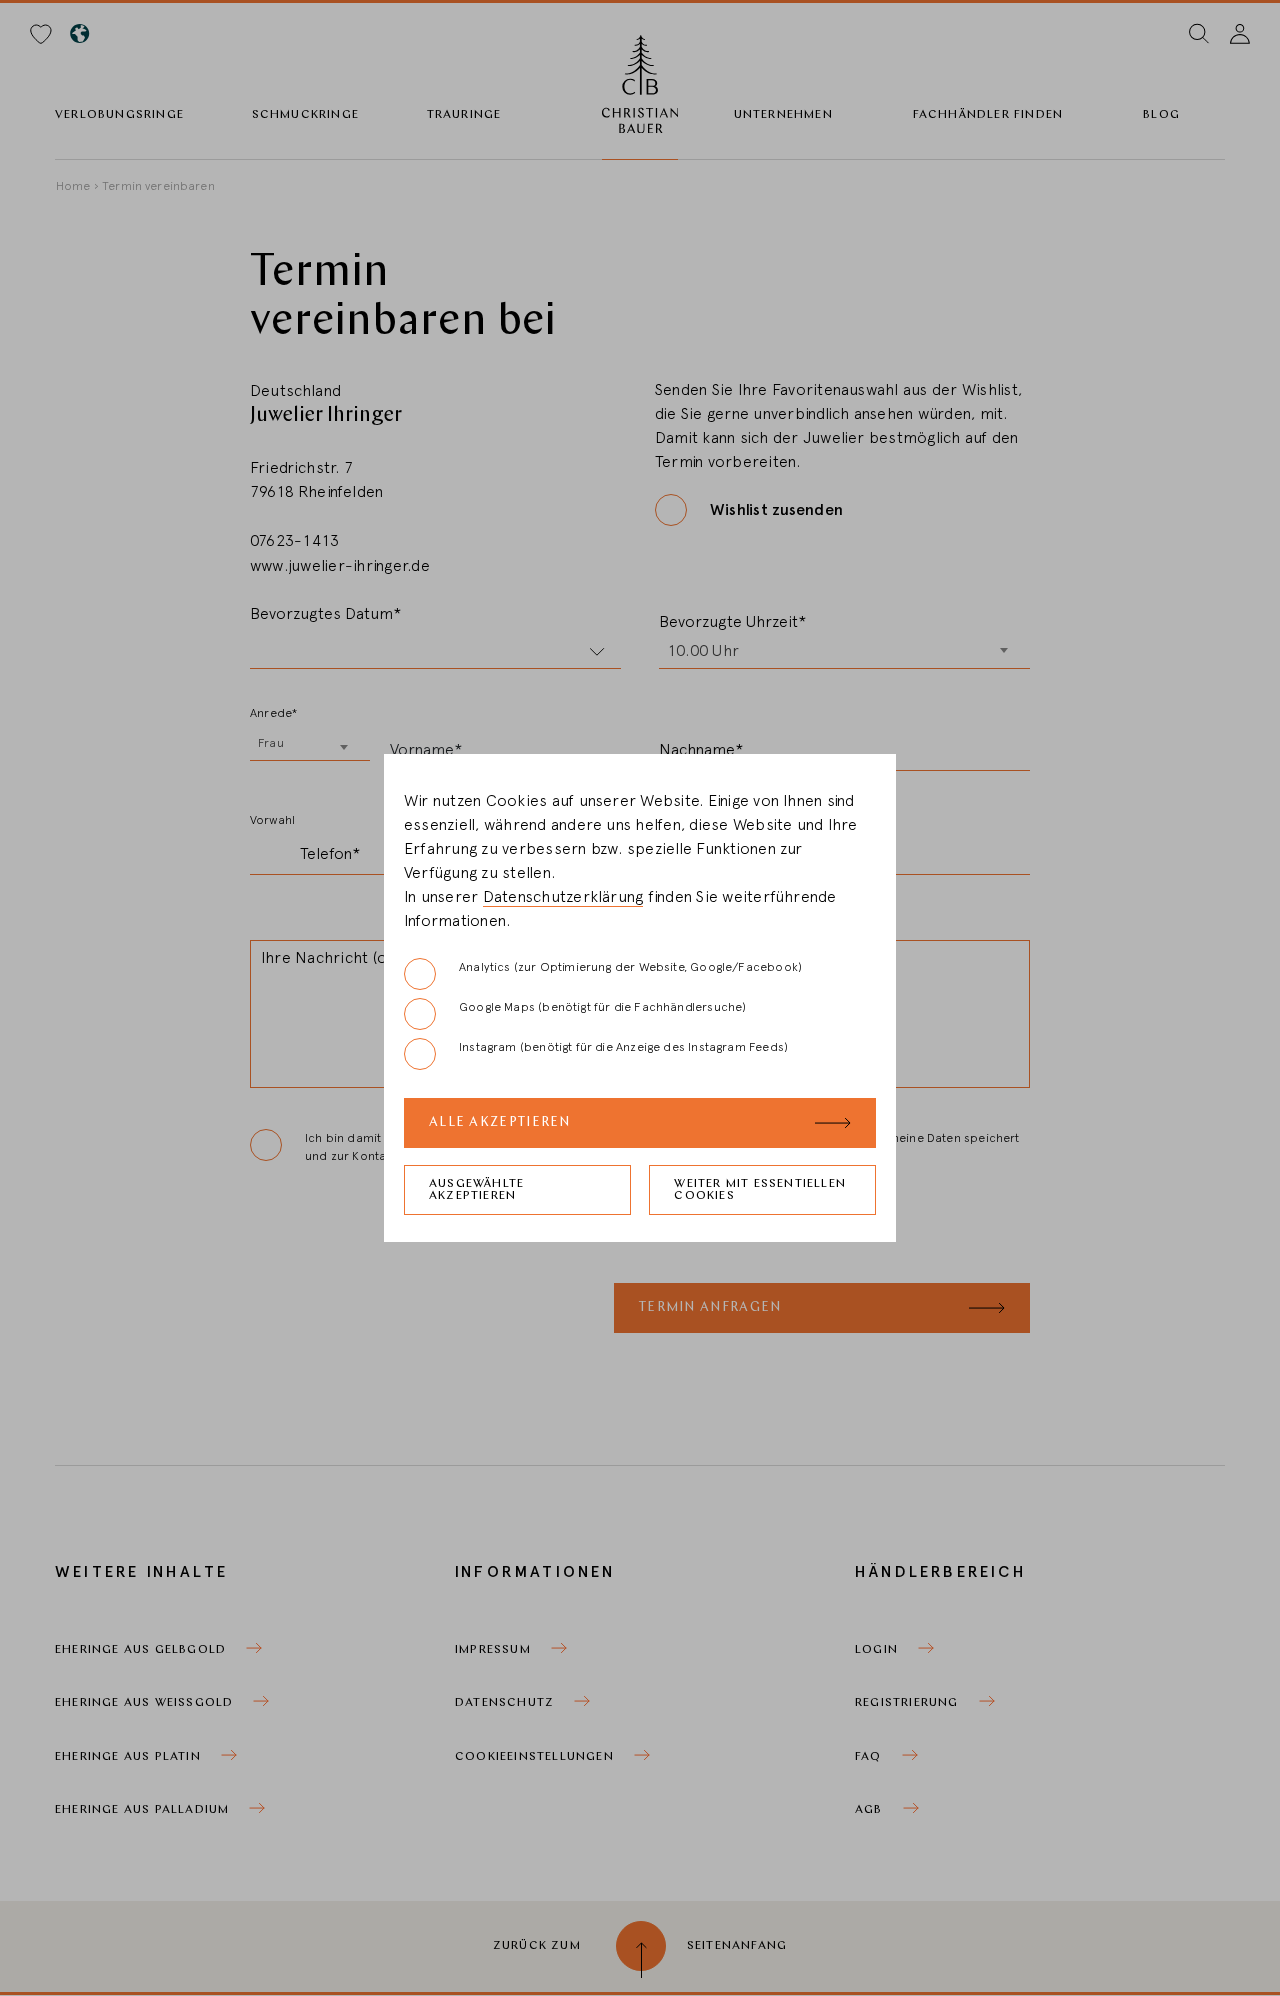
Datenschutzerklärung (563, 897)
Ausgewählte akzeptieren (476, 1190)
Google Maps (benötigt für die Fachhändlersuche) (602, 1007)
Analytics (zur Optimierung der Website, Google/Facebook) (630, 967)
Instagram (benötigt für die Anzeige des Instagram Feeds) (623, 1047)
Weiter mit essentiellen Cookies (760, 1190)
